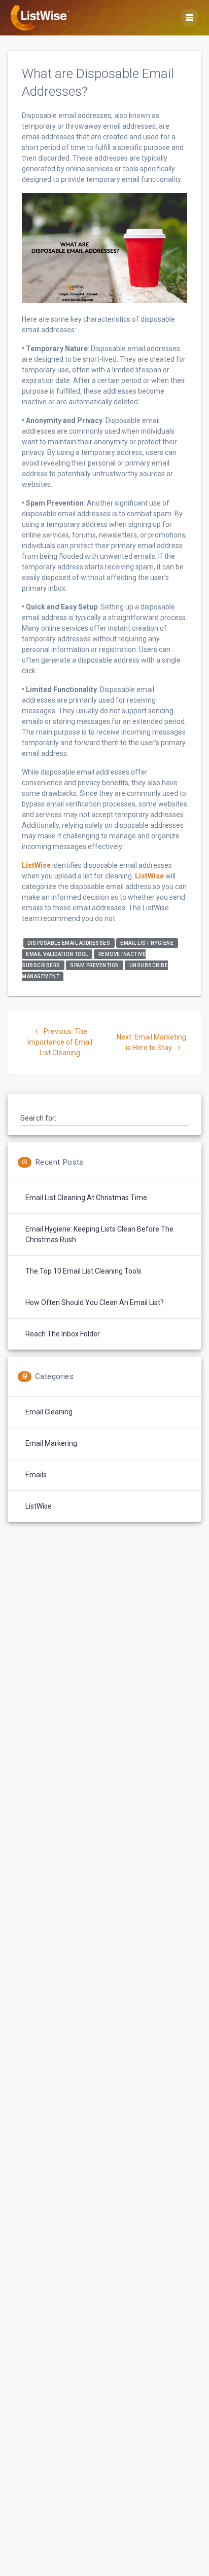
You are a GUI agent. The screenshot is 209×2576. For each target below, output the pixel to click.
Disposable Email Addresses (69, 943)
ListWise (36, 865)
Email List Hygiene (147, 943)
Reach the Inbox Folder (63, 1334)
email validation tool (57, 954)
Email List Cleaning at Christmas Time (86, 1198)
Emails (36, 1475)
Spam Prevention (95, 965)
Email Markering (51, 1443)
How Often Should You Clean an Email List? (95, 1302)
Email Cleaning (49, 1412)
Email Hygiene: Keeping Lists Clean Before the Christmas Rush (99, 1234)
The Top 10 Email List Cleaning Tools (83, 1271)
